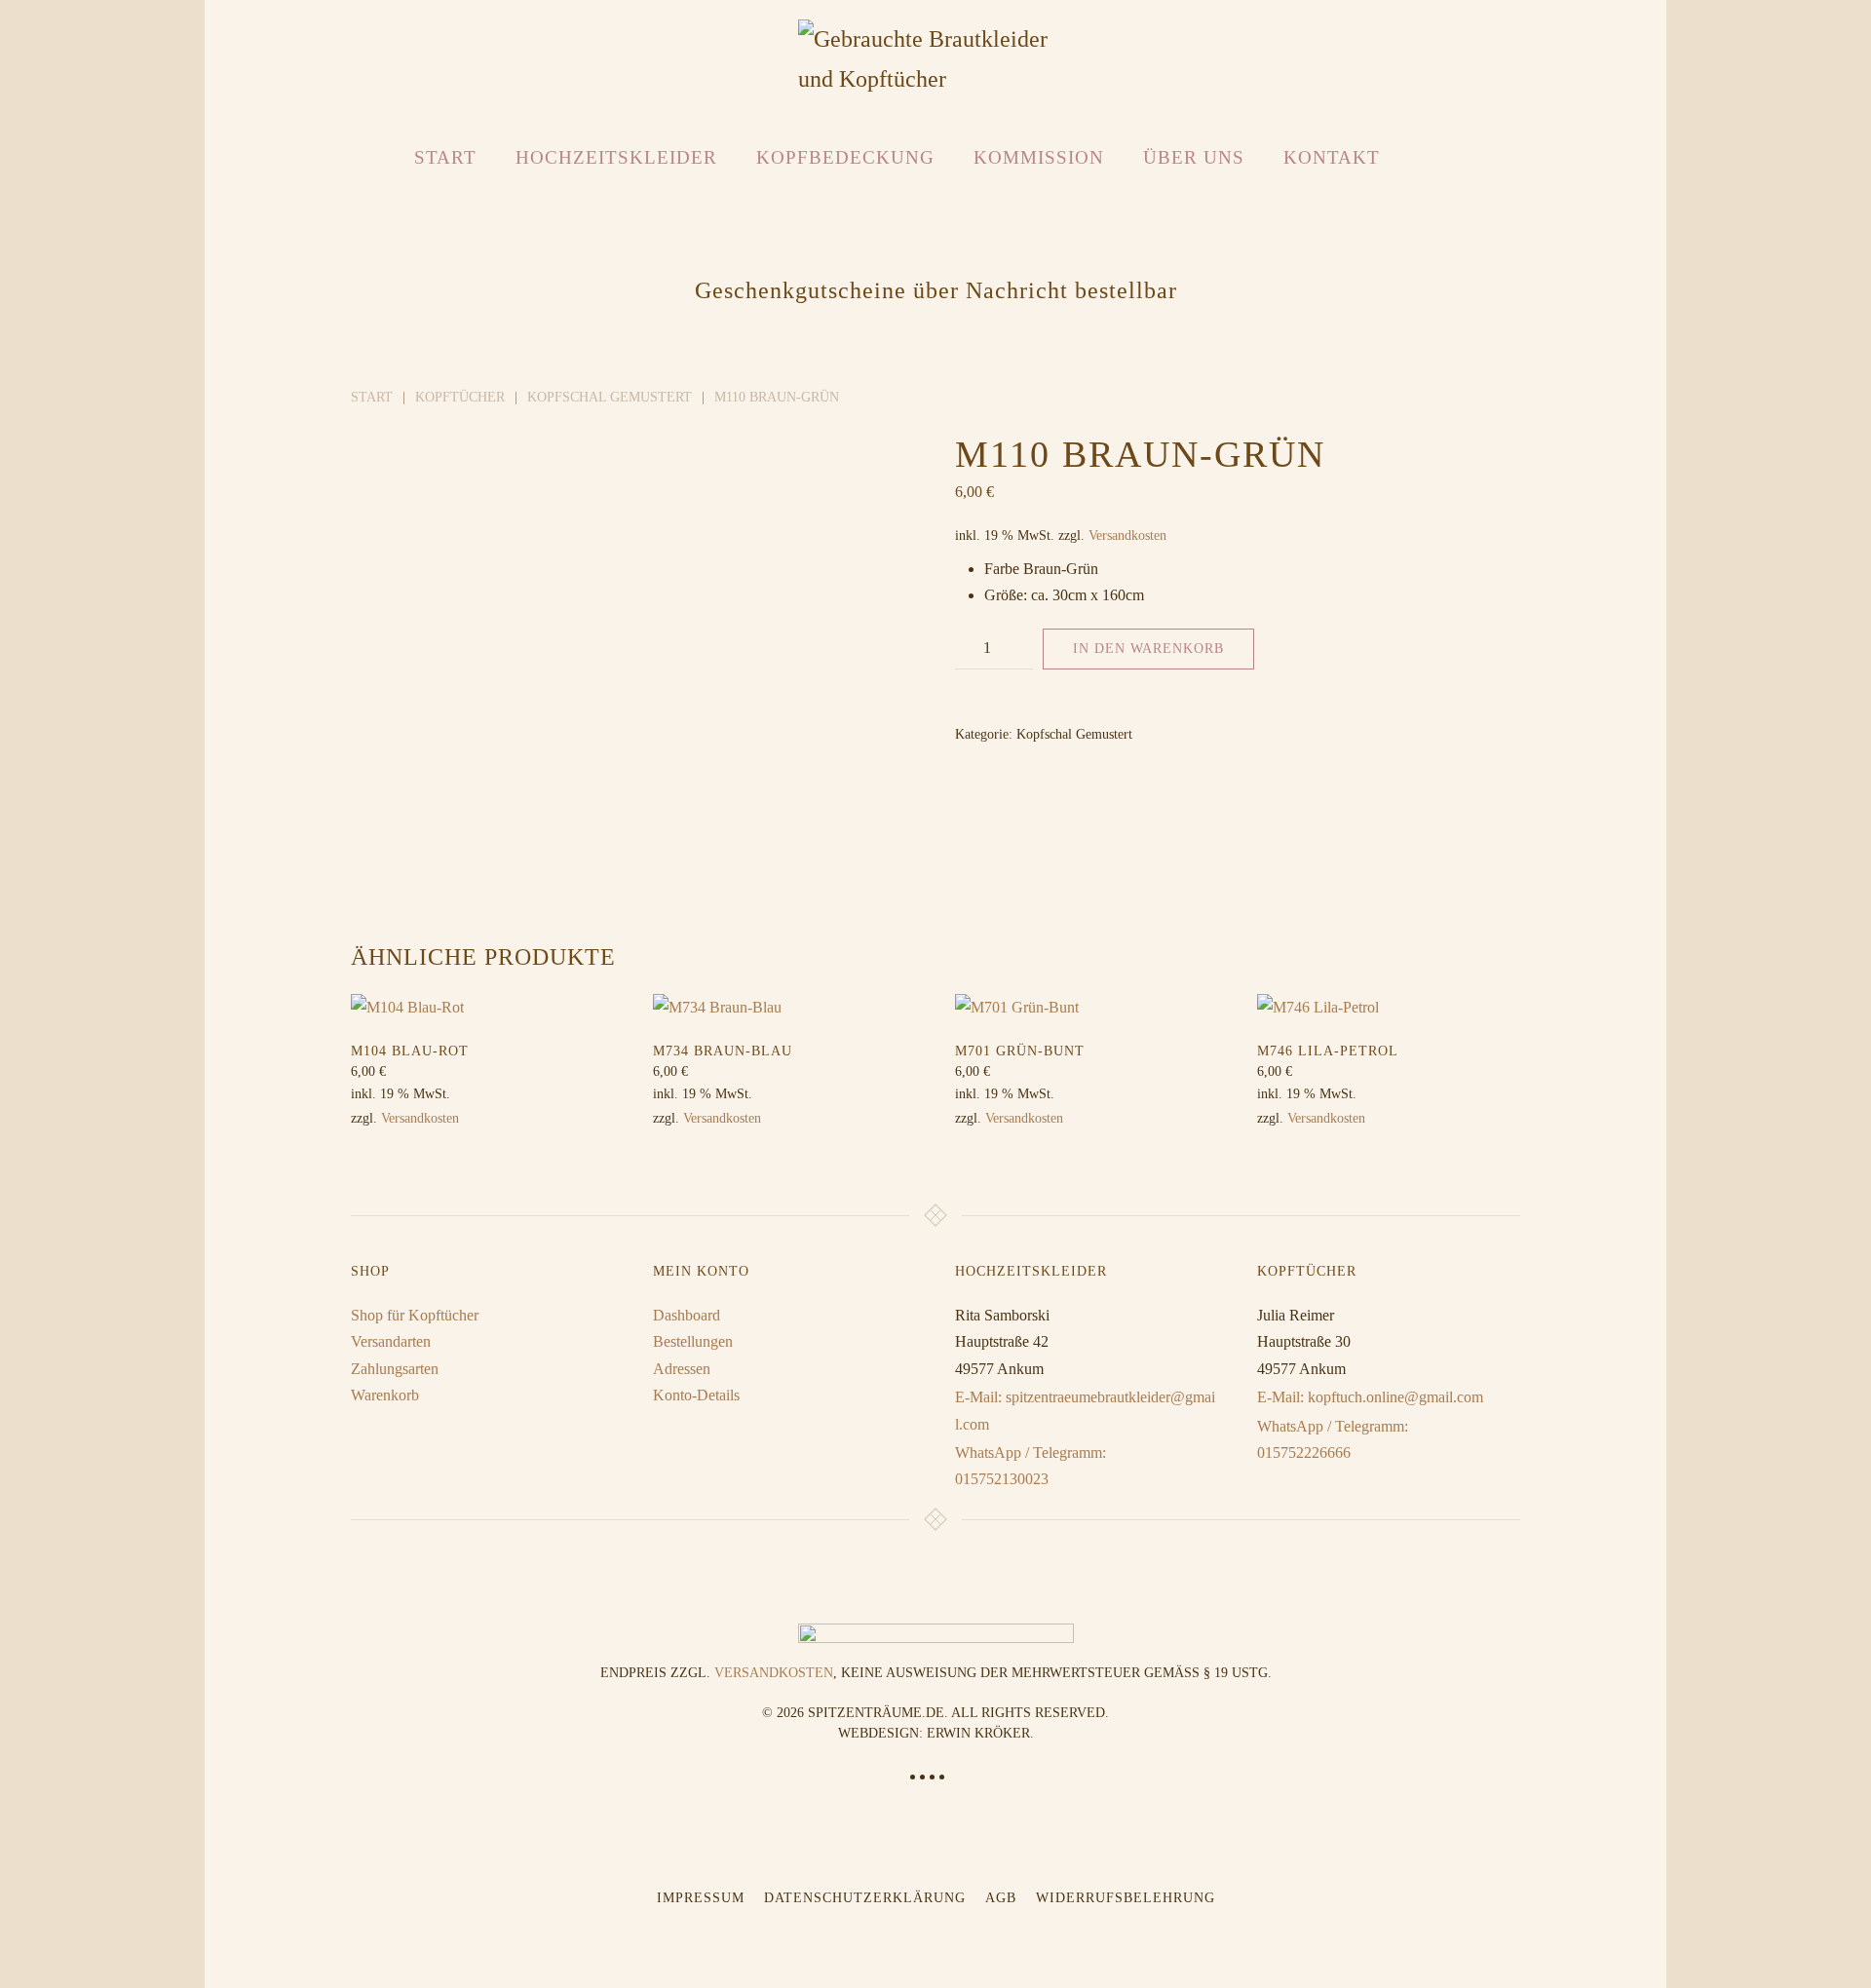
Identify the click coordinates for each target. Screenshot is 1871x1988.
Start (445, 157)
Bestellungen (693, 1341)
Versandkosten (1127, 535)
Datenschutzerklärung (865, 1898)
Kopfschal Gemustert (1074, 734)
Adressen (682, 1369)
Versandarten (391, 1341)
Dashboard (687, 1315)
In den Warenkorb (1148, 649)
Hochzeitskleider (616, 157)
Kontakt (1332, 157)
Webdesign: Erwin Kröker (934, 1733)
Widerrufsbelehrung (1126, 1898)
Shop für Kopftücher (415, 1315)
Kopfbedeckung (845, 157)
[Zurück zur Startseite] (936, 59)
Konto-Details (696, 1395)
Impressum (701, 1898)
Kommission (1039, 157)
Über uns (1194, 157)
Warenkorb (385, 1395)
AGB (1001, 1898)
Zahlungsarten (395, 1369)
